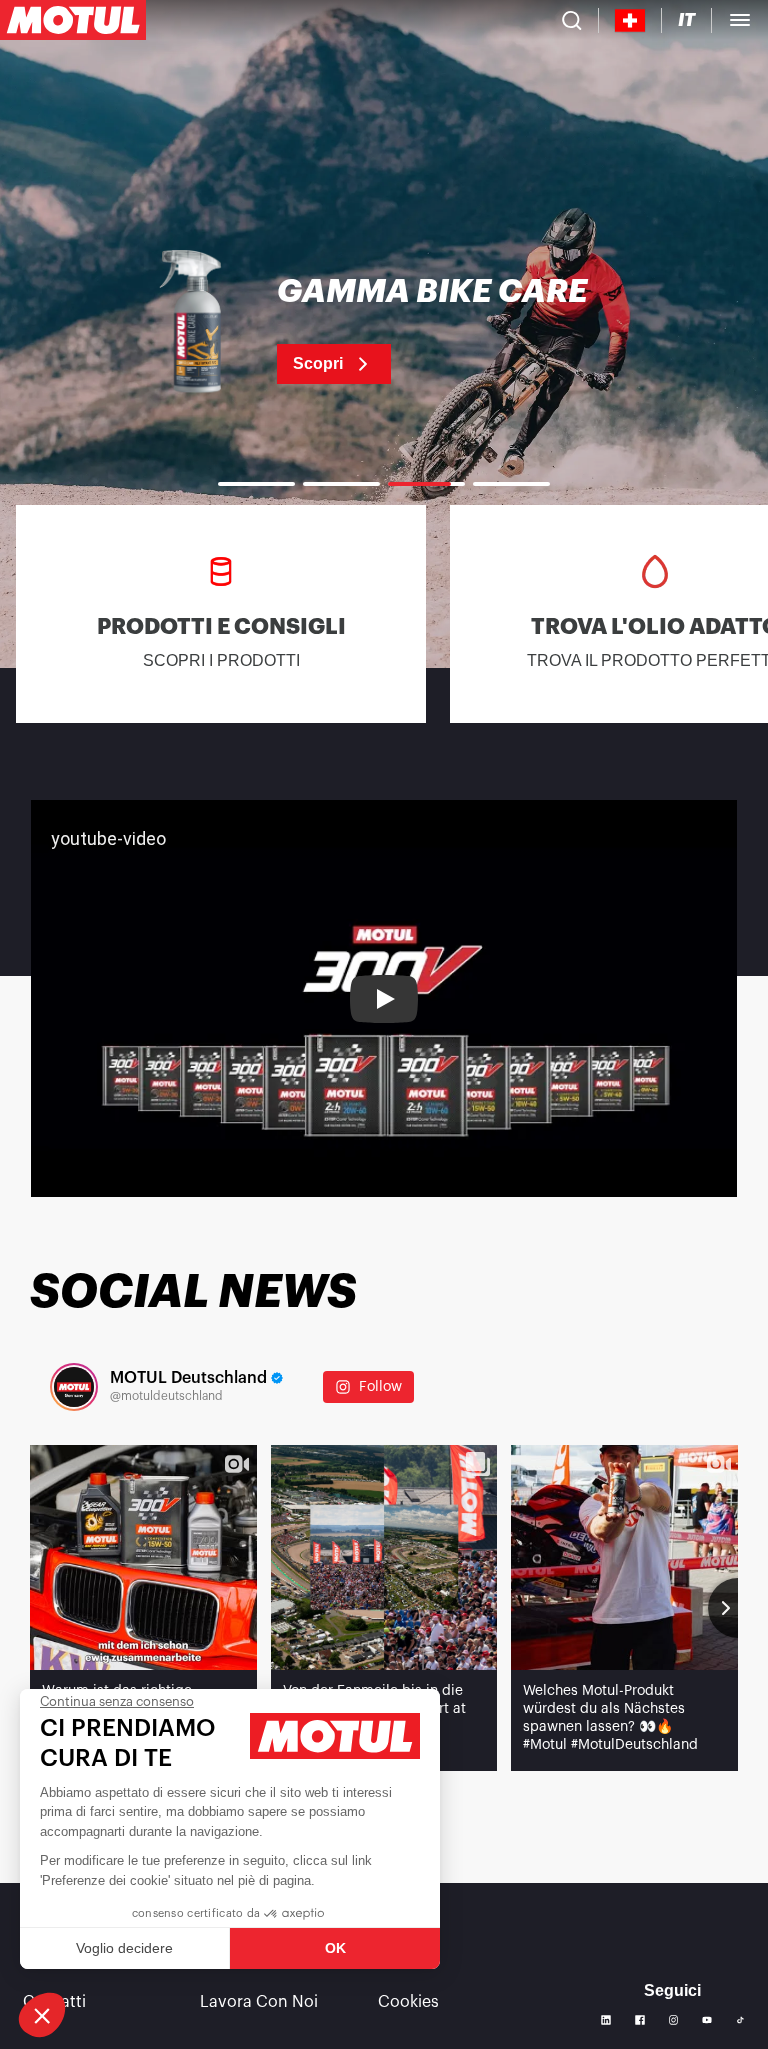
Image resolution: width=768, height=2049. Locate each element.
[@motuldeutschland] (74, 1387)
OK (335, 1948)
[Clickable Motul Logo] (73, 20)
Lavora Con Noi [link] (259, 2002)
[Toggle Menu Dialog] (740, 20)
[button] (42, 2015)
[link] (384, 330)
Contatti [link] (54, 2002)
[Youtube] (707, 2020)
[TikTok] (740, 2020)
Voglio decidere (124, 1948)
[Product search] (572, 20)
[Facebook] (640, 2020)
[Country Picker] (630, 20)
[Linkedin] (606, 2020)
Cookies (408, 2002)
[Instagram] (674, 2020)
